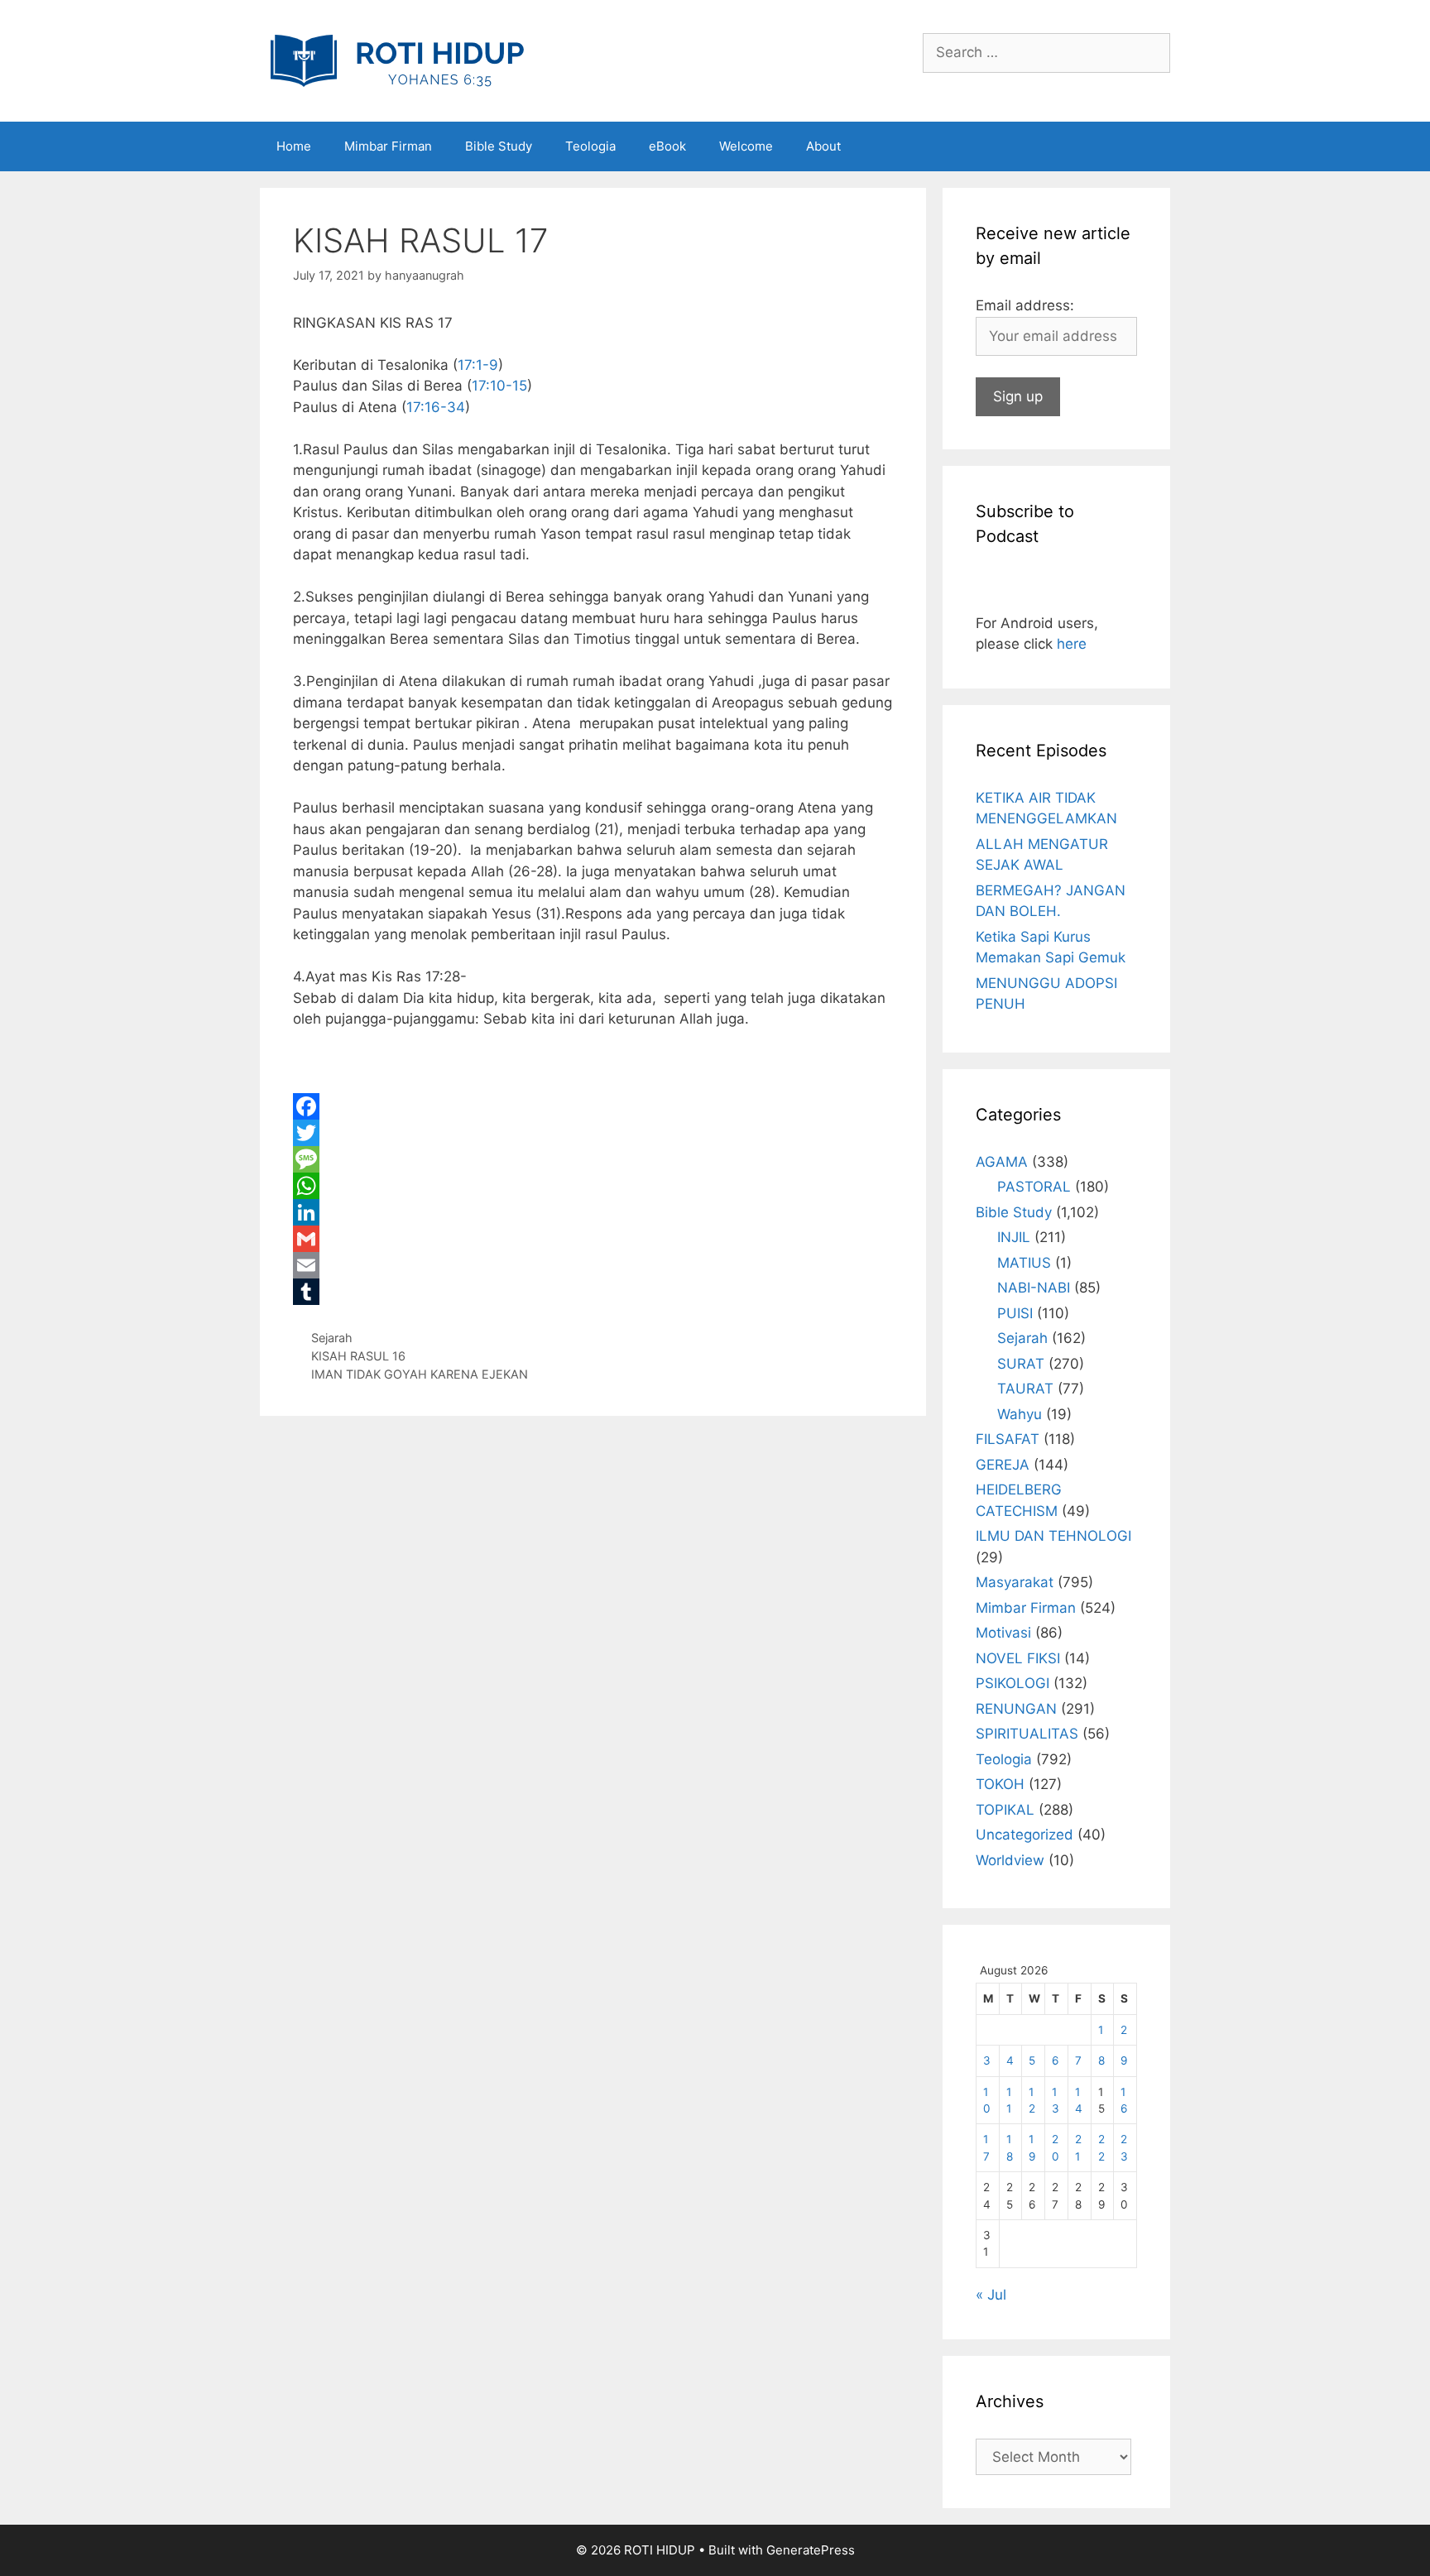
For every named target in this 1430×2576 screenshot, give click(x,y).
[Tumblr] (593, 1292)
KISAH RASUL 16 (358, 1356)
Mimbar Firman (388, 146)
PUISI (1015, 1313)
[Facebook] (593, 1106)
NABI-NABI (1034, 1288)
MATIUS (1024, 1263)
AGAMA (1002, 1162)
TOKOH (1000, 1784)
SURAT (1021, 1364)
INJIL (1014, 1237)
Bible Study (499, 146)
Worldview (1010, 1860)
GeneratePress (811, 2550)
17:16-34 (436, 407)
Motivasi (1003, 1633)
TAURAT (1025, 1389)
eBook (667, 146)
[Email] (593, 1265)
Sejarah (332, 1338)
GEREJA (1003, 1465)
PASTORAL (1034, 1187)
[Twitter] (593, 1133)
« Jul (991, 2295)
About (823, 146)
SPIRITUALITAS (1027, 1734)
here (1072, 644)
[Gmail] (593, 1239)
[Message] (593, 1159)
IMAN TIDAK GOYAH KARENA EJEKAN (420, 1374)
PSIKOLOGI (1013, 1683)
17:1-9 (478, 365)
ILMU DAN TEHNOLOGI (1053, 1536)
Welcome (746, 146)
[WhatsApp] (593, 1186)
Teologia (590, 146)
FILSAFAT (1008, 1439)
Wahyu (1020, 1414)
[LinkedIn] (593, 1212)
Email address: (1025, 305)
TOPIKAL (1005, 1810)
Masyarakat (1015, 1582)
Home (294, 146)
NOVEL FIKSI (1018, 1658)
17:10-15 (499, 386)
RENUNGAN (1016, 1709)
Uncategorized (1025, 1835)
